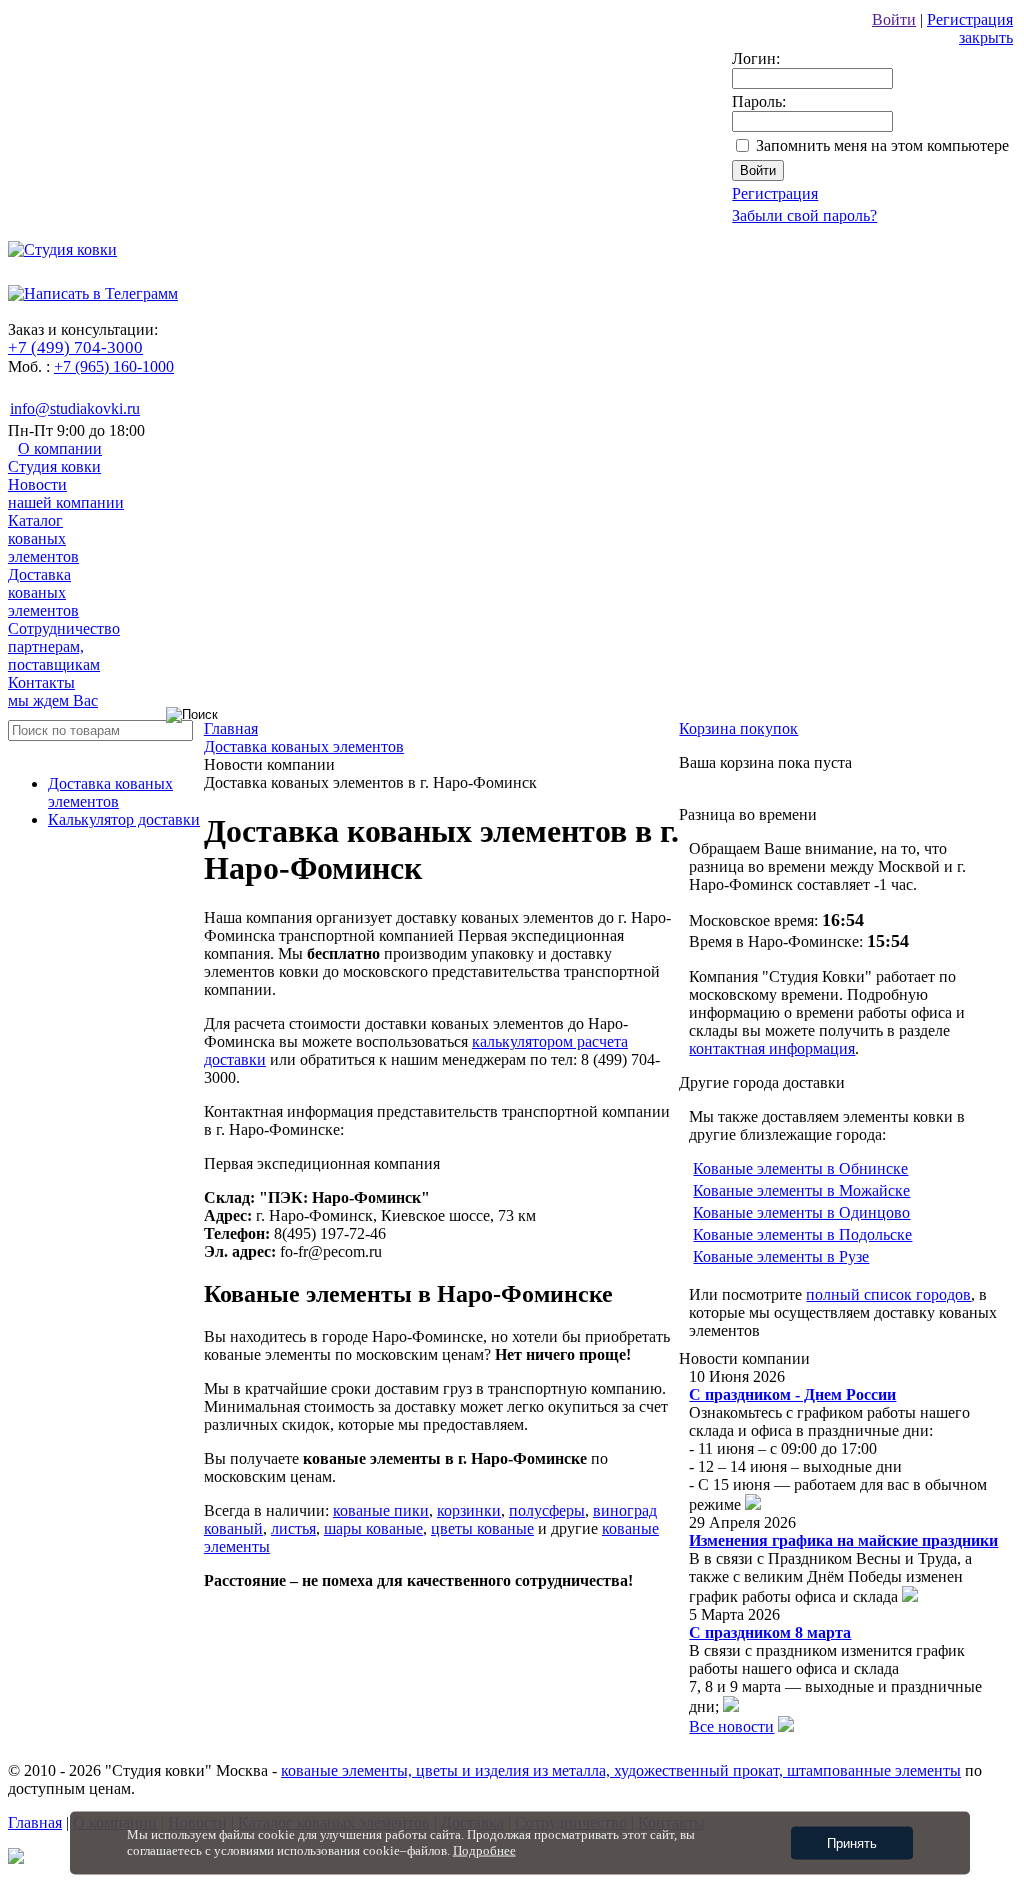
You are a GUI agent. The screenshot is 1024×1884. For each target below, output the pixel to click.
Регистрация (970, 19)
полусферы (547, 1510)
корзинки (469, 1510)
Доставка (43, 592)
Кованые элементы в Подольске (802, 1234)
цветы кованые (482, 1528)
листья (293, 1528)
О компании (55, 457)
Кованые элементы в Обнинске (800, 1168)
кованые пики (381, 1510)
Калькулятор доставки (124, 819)
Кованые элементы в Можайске (801, 1190)
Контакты (53, 691)
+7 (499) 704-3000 (75, 347)
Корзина (738, 728)
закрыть (986, 37)
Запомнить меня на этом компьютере (882, 145)
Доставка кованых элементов (110, 792)
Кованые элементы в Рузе (781, 1256)
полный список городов (888, 1294)
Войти (894, 19)
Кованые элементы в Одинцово (801, 1212)
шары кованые (373, 1528)
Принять (852, 1843)
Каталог (43, 538)
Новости (66, 493)
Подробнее (484, 1850)
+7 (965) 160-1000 (114, 366)
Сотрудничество (64, 646)
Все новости (731, 1726)
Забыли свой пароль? (804, 215)
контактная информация (772, 1048)
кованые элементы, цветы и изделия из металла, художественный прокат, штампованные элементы (621, 1770)
